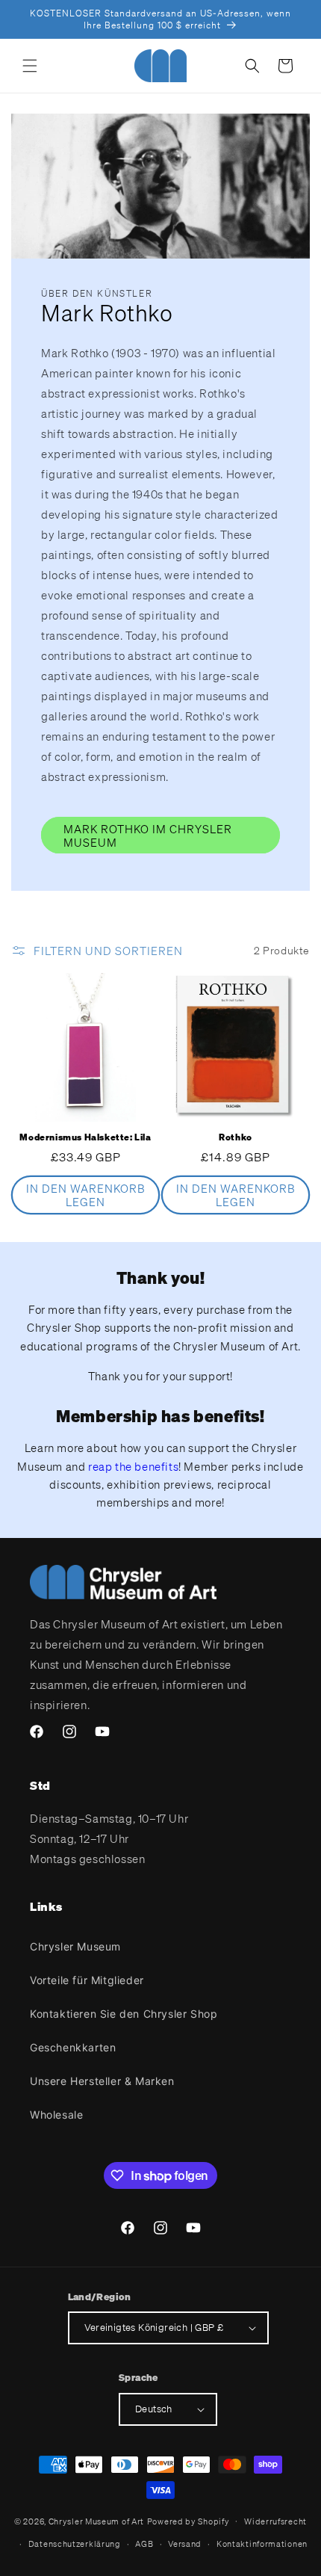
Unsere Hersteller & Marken (102, 2081)
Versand (185, 2544)
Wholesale (56, 2115)
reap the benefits (133, 1466)
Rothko (236, 1137)
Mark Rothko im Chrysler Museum (148, 835)
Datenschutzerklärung (75, 2544)
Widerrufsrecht (275, 2521)
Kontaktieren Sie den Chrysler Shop (124, 2014)
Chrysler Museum (75, 1946)
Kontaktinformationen (262, 2544)
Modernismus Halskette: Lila (85, 1137)
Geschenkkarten (73, 2047)
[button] (30, 66)
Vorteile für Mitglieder (87, 1980)
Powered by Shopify (188, 2521)
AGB (144, 2544)
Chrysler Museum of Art (96, 2521)
